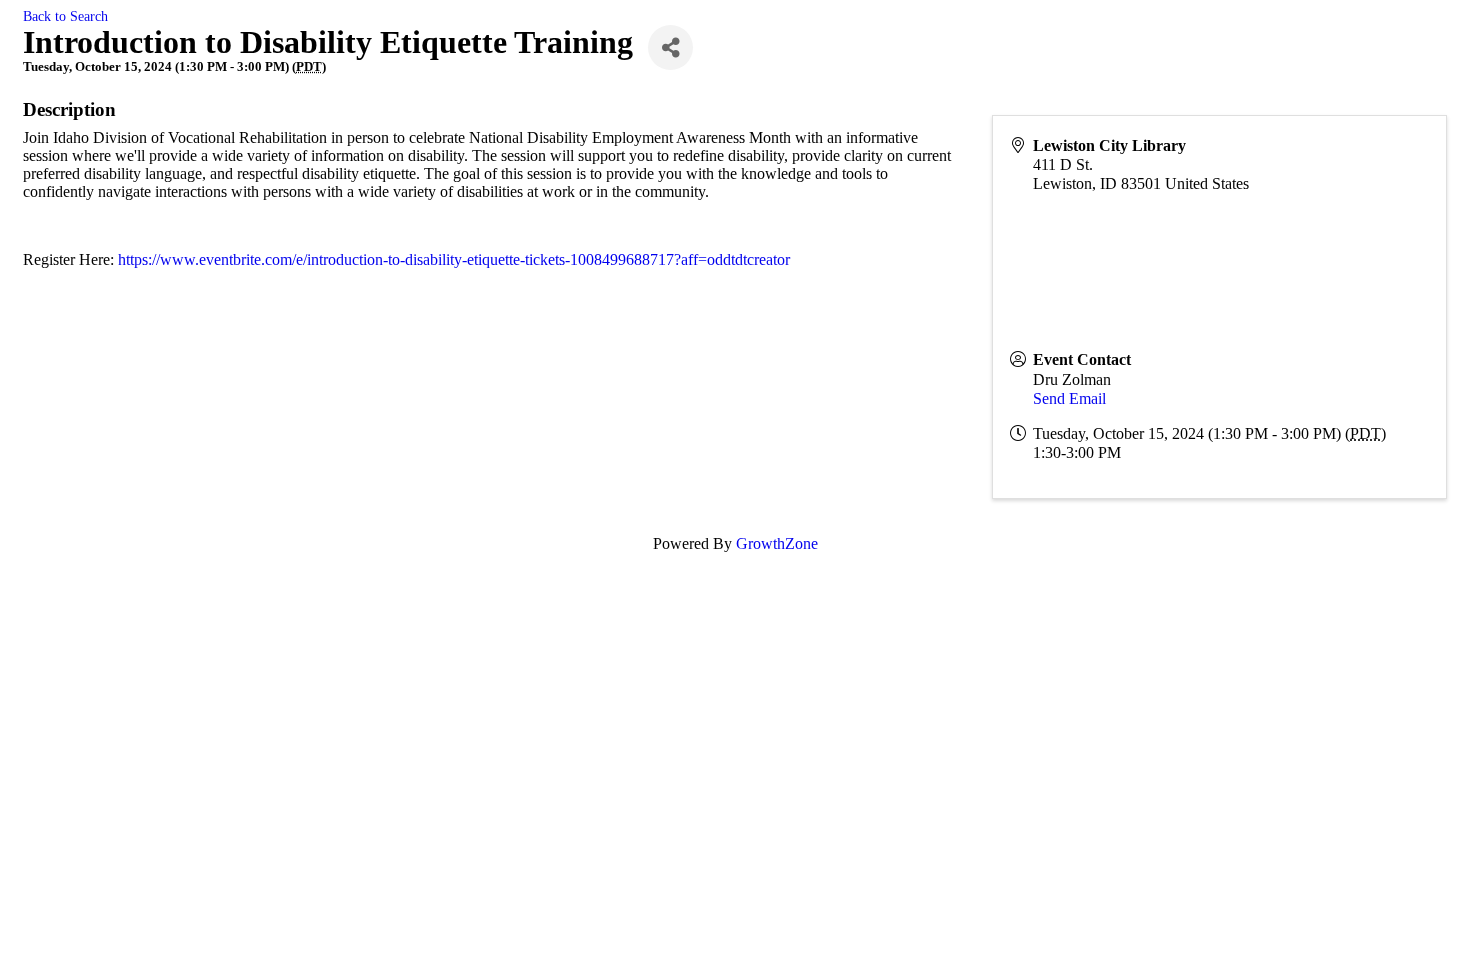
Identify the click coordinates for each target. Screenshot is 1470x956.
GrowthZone (777, 543)
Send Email (1069, 398)
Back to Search (65, 16)
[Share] (670, 47)
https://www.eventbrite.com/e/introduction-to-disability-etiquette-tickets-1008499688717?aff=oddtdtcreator (454, 259)
